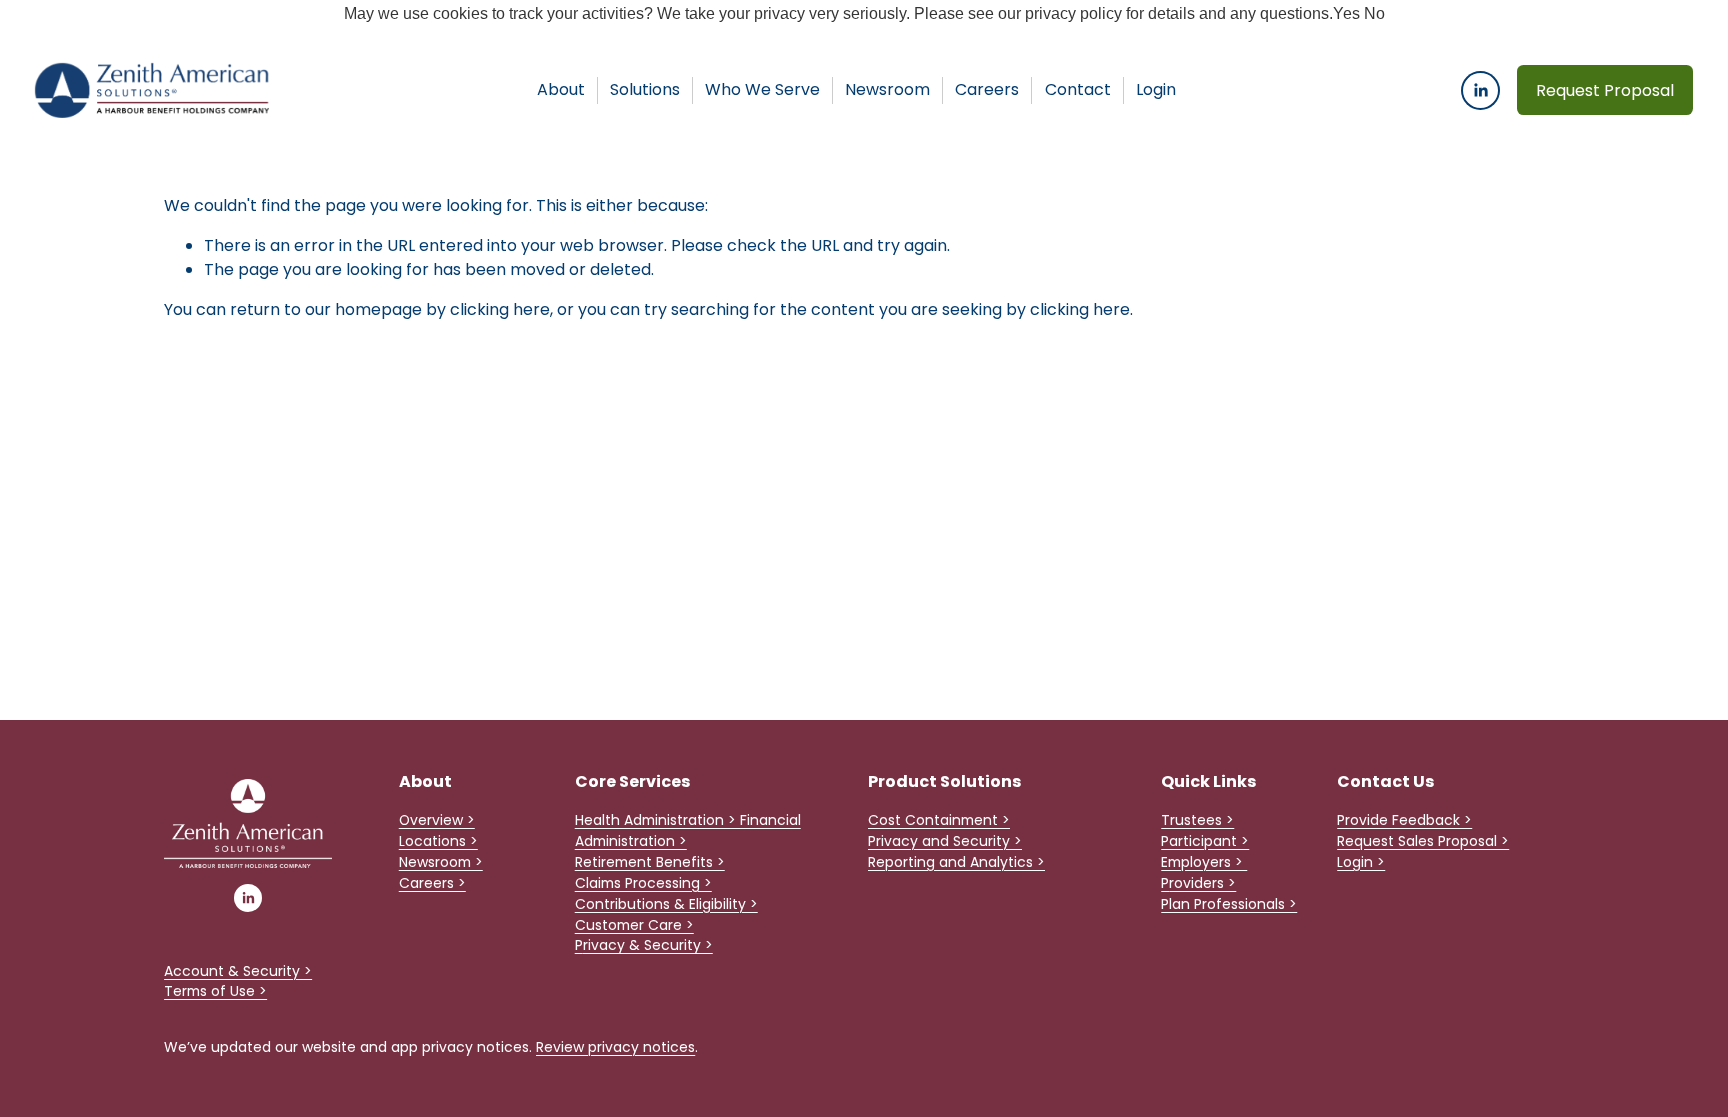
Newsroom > (441, 862)
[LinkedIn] (1480, 90)
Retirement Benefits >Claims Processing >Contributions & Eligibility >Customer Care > (666, 893)
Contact (1078, 89)
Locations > (438, 841)
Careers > (432, 883)
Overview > (437, 820)
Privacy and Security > (945, 841)
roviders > (1202, 883)
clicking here (500, 309)
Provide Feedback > (1404, 820)
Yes (1346, 13)
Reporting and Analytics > (956, 862)
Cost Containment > (939, 820)
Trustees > (1197, 820)
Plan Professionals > (1229, 904)
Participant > (1205, 841)
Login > (1361, 862)
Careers (987, 89)
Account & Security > (238, 971)
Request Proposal (1605, 90)
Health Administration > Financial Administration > (688, 830)
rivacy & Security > (648, 945)
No (1374, 13)
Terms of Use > (215, 991)
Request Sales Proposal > (1423, 841)
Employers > (1204, 862)
